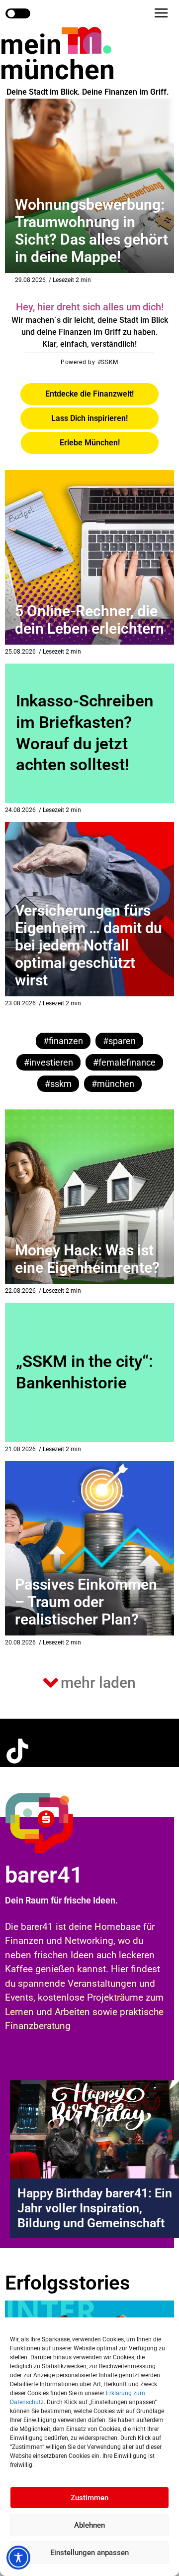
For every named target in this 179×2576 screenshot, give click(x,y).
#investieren (48, 1062)
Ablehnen (89, 2525)
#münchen (113, 1084)
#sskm (58, 1084)
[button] (161, 13)
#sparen (119, 1041)
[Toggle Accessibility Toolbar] (18, 2558)
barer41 (44, 1875)
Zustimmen (89, 2498)
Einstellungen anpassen (89, 2553)
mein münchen (57, 57)
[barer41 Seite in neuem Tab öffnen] (57, 1823)
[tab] (89, 394)
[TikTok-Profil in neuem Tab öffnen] (17, 1751)
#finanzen (63, 1041)
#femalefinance (124, 1062)
